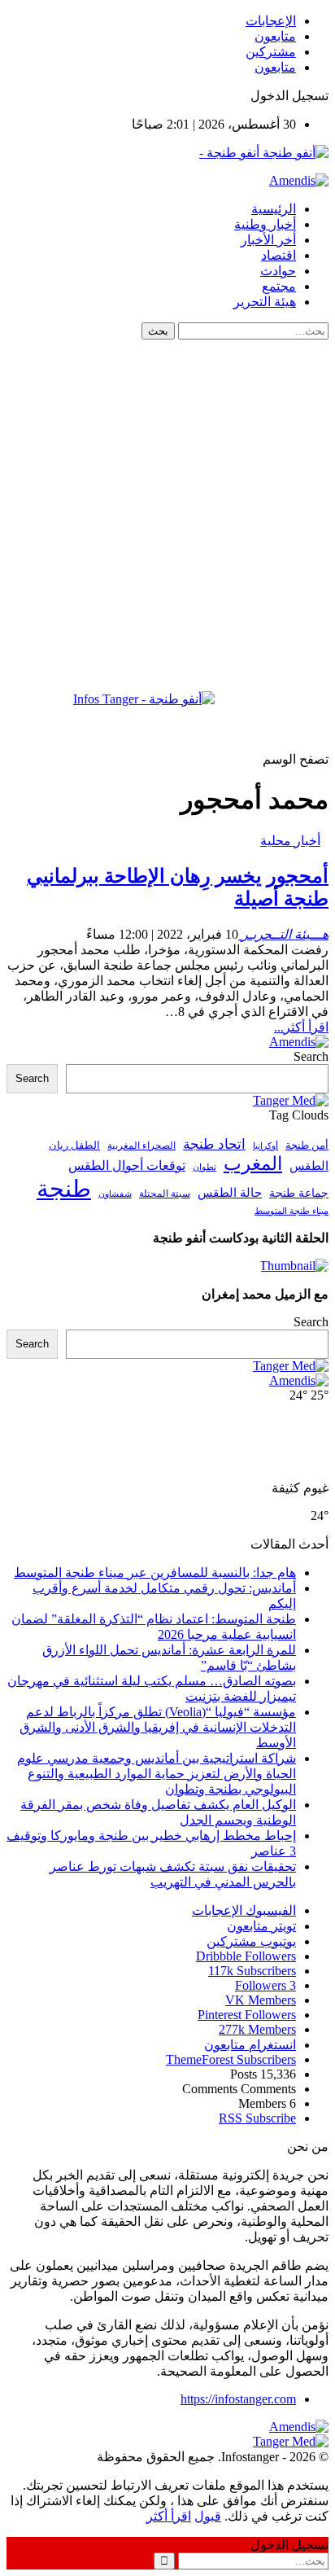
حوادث (278, 271)
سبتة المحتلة (165, 1194)
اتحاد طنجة (214, 1144)
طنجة (64, 1189)
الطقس (309, 1165)
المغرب (253, 1164)
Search (311, 1056)
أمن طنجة (307, 1146)
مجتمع (279, 286)
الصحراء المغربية (141, 1146)
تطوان (204, 1167)
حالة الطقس (230, 1193)
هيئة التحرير (265, 302)
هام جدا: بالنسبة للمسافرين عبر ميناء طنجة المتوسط (155, 1573)
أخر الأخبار (268, 240)
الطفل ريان (74, 1146)
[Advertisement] (167, 515)
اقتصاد (278, 255)
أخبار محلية (290, 841)
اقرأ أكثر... (301, 1027)
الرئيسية (274, 209)
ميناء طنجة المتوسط (291, 1211)
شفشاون (115, 1194)
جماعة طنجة (299, 1193)
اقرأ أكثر (169, 2516)
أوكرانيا (265, 1146)
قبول (208, 2516)
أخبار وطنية (265, 224)
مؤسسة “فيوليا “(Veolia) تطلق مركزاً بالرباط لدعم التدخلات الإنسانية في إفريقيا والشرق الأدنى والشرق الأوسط (158, 1727)
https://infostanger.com (238, 2399)
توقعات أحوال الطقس (127, 1165)
